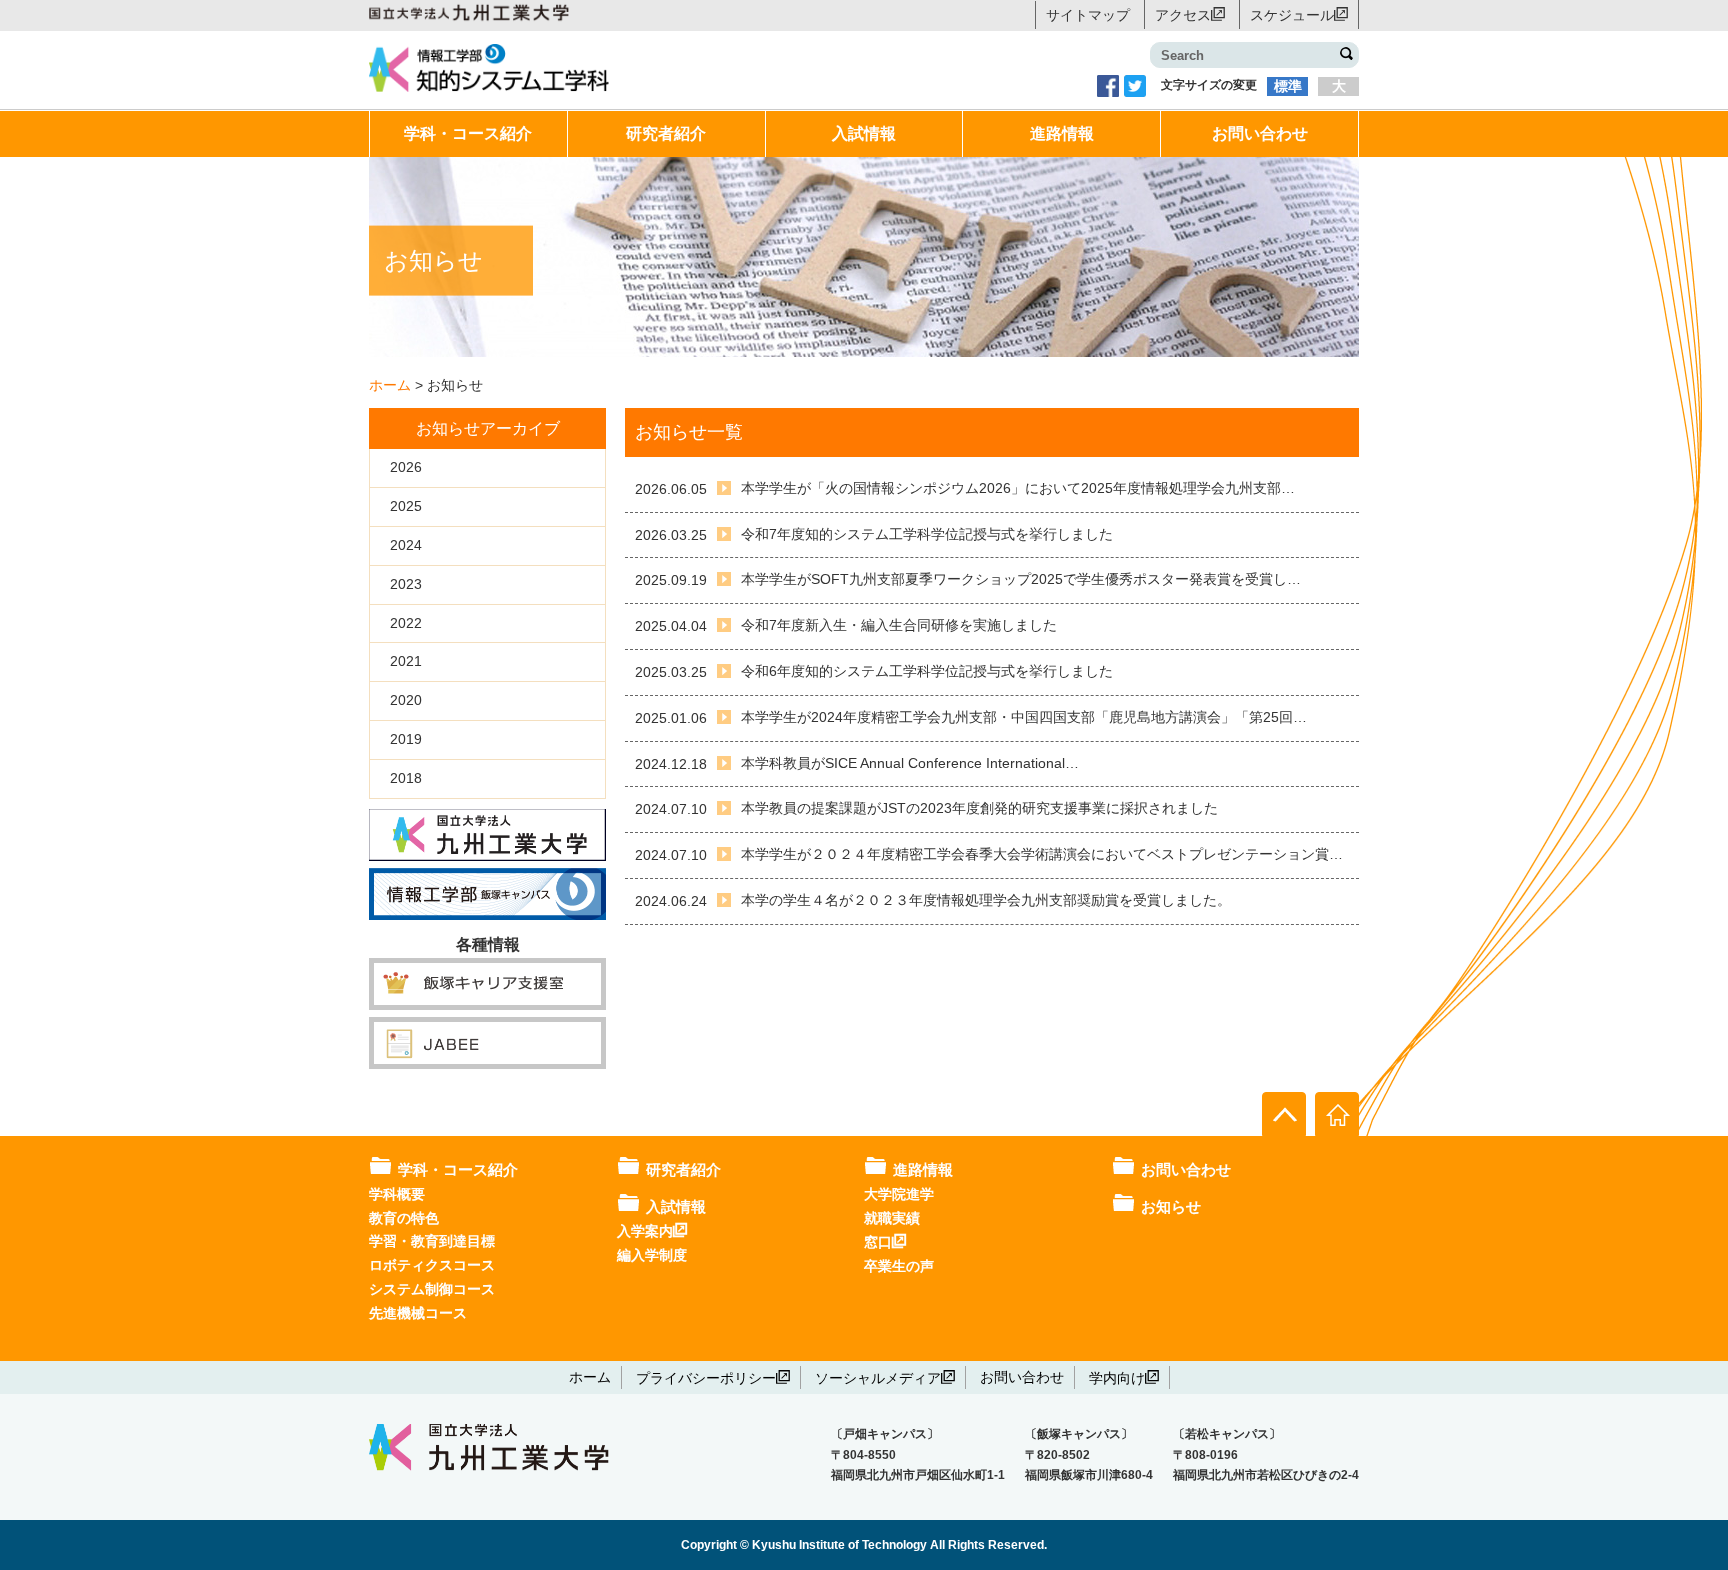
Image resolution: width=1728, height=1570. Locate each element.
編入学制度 (652, 1255)
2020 (406, 700)
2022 (406, 623)
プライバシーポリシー (706, 1377)
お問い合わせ (1260, 133)
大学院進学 (899, 1194)
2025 (406, 506)
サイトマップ (1088, 15)
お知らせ (1171, 1206)
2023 (406, 584)
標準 (1288, 86)
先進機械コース (418, 1313)
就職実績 (892, 1218)
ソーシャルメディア (878, 1377)
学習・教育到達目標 (432, 1241)
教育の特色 (404, 1218)
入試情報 (864, 133)
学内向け (1117, 1377)
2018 (406, 778)
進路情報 (1062, 133)
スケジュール (1292, 14)
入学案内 (645, 1230)
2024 (406, 545)
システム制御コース (432, 1289)
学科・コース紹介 (468, 133)
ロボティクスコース (432, 1265)
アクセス (1183, 14)
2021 (406, 661)
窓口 (878, 1241)
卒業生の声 (899, 1266)
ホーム (590, 1377)
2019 (406, 739)
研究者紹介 (666, 133)
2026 (406, 467)
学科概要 (397, 1194)
